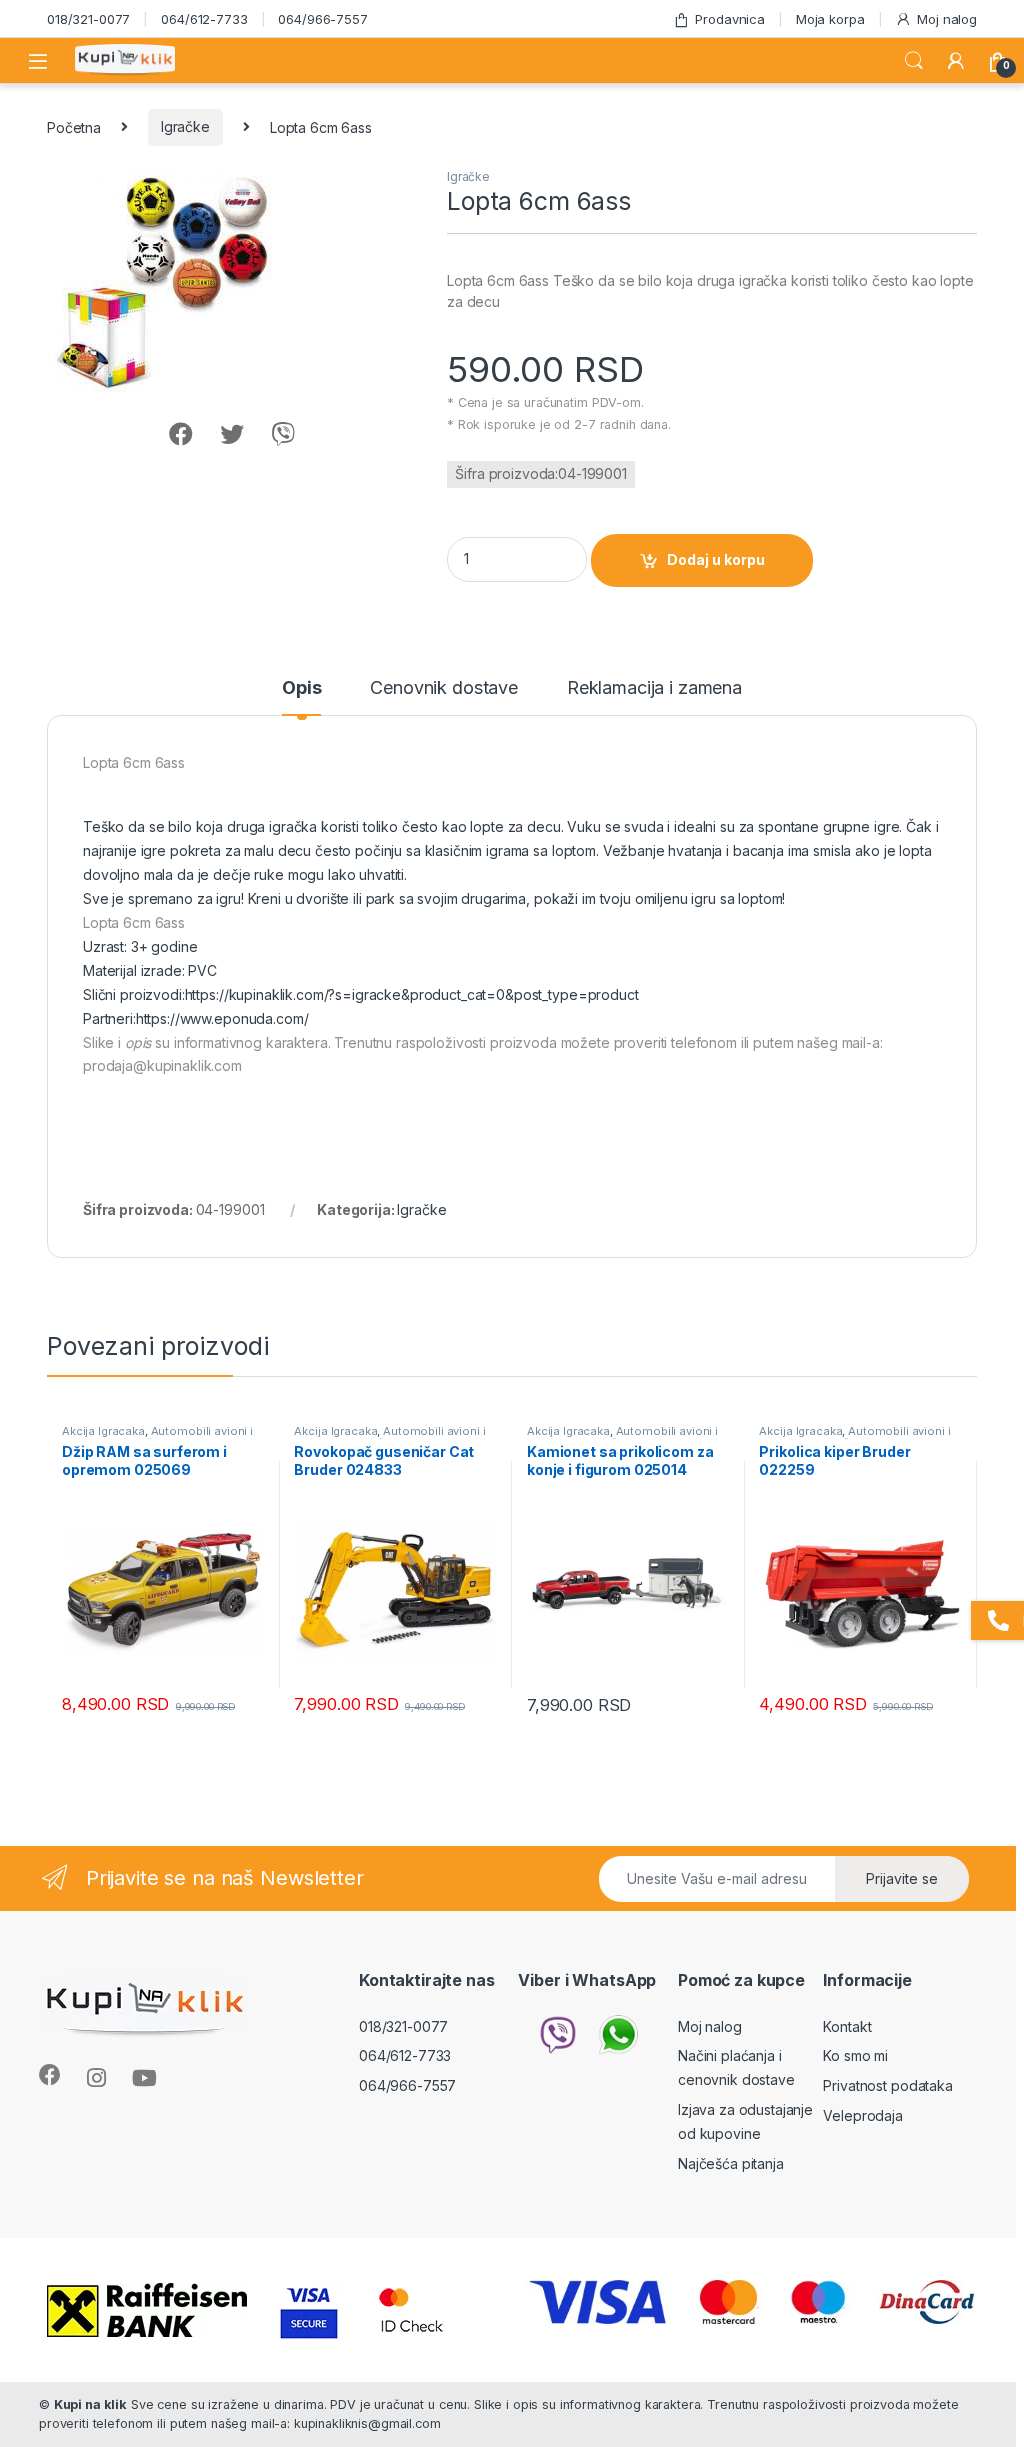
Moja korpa (830, 19)
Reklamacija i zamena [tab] (654, 688)
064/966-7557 (322, 19)
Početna (74, 126)
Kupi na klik (90, 2404)
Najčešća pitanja (731, 2163)
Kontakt (847, 2026)
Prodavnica (730, 19)
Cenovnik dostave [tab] (444, 688)
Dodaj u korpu (716, 559)
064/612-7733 (204, 19)
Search (914, 61)
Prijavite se (902, 1878)
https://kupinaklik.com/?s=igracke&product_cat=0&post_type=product (412, 994)
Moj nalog (947, 19)
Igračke (185, 126)
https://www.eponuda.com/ (222, 1018)
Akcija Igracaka (103, 1431)
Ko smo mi (855, 2055)
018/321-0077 (88, 19)
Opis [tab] (301, 688)
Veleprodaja (862, 2115)
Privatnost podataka (887, 2085)
